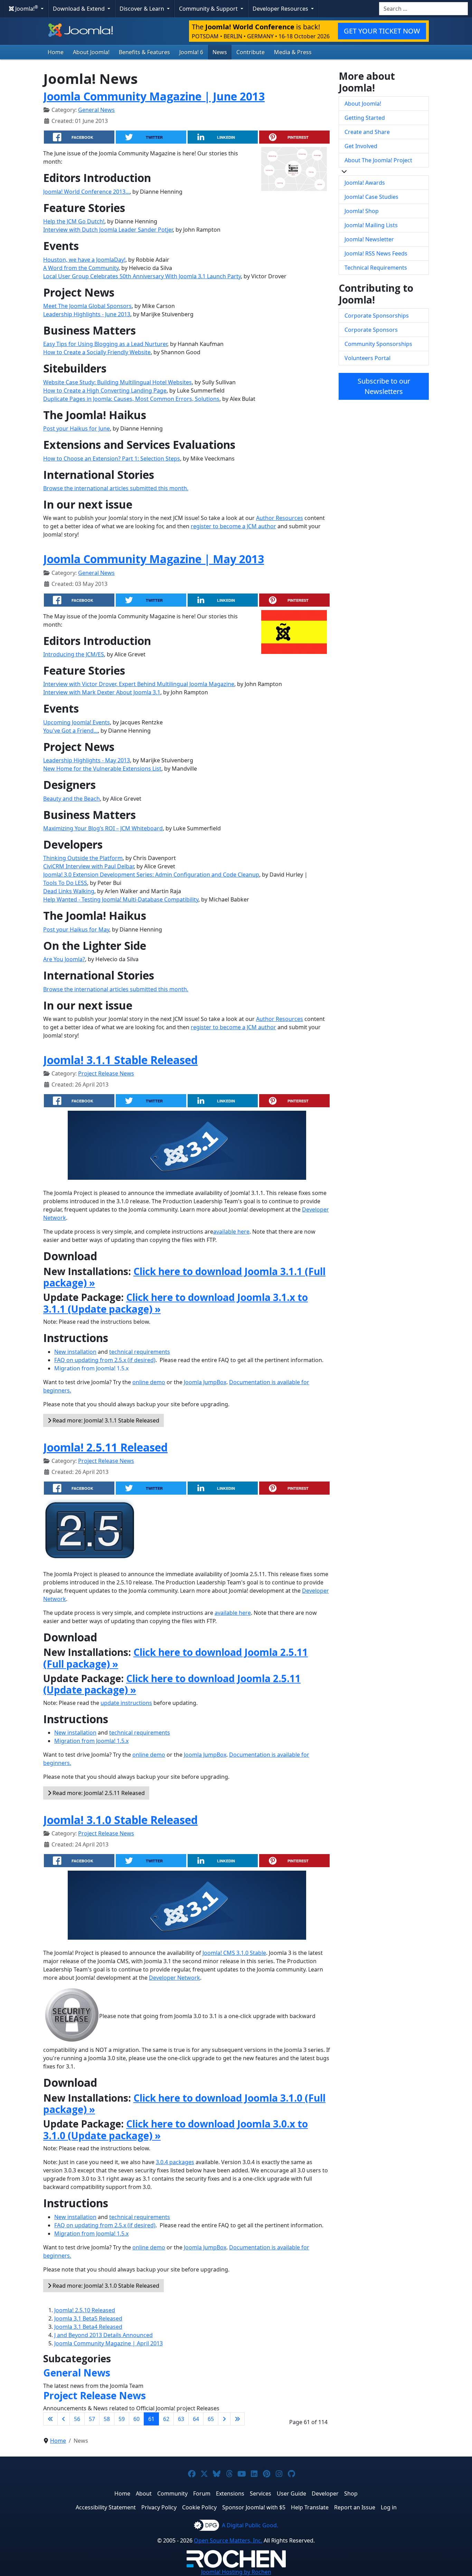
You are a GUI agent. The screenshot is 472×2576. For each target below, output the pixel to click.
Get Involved (361, 146)
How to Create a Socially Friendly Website (97, 352)
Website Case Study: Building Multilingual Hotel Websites (117, 382)
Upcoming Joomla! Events (77, 722)
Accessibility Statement (106, 2507)
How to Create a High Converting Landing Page (105, 390)
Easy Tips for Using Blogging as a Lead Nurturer (105, 344)
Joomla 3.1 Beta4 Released (88, 2327)
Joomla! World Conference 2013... (86, 192)
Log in (389, 2507)
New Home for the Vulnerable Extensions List (102, 769)
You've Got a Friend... (70, 731)
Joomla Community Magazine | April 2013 (108, 2343)
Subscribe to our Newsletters (384, 386)
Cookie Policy (199, 2507)
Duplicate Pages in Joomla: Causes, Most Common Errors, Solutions (131, 399)
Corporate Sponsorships (377, 316)
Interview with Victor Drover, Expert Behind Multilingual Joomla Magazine (139, 684)
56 (77, 2419)
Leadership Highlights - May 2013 (87, 760)
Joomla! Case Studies (371, 197)
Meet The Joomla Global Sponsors (87, 306)
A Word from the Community (81, 268)
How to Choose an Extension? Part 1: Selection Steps (112, 459)
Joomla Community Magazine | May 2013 (154, 559)
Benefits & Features (144, 52)
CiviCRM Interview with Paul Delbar (88, 866)
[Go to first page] (50, 2419)
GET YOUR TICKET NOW (382, 31)
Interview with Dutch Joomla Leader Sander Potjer (108, 230)
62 (166, 2419)
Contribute (251, 52)
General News (96, 110)
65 (211, 2419)
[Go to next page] (224, 2419)
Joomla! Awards (365, 183)
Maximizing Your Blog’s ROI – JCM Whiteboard (103, 828)
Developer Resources (281, 9)
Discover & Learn (143, 9)
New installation (75, 1352)
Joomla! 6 (191, 52)
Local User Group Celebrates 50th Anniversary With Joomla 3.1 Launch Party (142, 276)
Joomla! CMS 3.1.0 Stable (234, 1953)
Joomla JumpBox (205, 1382)
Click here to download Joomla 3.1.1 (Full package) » (184, 1277)
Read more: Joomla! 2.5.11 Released (98, 1793)
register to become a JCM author (233, 526)
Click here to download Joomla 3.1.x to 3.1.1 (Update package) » (176, 1303)
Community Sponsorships (378, 344)
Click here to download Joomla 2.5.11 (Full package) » (176, 1658)
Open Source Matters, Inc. (228, 2540)
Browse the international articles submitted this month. (116, 488)
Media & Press (293, 52)
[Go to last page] (237, 2419)
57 (92, 2419)
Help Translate (310, 2507)
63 (181, 2419)
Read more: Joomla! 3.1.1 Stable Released (105, 1420)
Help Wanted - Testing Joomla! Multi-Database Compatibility (121, 899)
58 (107, 2419)
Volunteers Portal (367, 358)
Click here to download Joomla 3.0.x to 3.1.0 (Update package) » (176, 2130)
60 (136, 2419)
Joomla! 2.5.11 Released (105, 1447)
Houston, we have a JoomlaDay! (84, 260)
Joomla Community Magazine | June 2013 (154, 96)
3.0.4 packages (175, 2162)
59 (122, 2419)
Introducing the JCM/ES (74, 654)
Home (56, 52)
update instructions (126, 1703)
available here (231, 1232)
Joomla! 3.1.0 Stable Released (120, 1820)
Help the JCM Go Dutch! (74, 221)
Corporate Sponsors (371, 330)
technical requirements (140, 1352)
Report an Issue (355, 2507)
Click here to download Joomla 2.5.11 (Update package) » (172, 1684)
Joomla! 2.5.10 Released (85, 2310)
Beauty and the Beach (72, 799)
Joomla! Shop (362, 211)
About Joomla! (91, 52)
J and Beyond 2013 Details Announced (103, 2335)
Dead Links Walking (69, 891)
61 (151, 2419)
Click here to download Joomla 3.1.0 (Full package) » (184, 2104)
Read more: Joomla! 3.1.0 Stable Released (105, 2286)
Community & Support (209, 9)
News (220, 52)
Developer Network (174, 1978)
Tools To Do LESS (65, 883)
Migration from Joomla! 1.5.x (91, 1368)
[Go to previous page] (64, 2419)
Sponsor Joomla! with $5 (254, 2507)
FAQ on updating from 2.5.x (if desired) (105, 1360)
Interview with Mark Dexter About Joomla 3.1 (102, 692)
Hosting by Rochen (236, 2572)
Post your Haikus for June (77, 428)
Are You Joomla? (64, 959)
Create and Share (367, 132)
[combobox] (423, 9)
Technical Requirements (376, 268)
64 (196, 2419)
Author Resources (280, 518)
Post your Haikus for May (76, 929)
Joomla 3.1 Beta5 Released (88, 2318)
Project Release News (106, 1073)
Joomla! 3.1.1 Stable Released (120, 1060)
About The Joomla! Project (378, 160)
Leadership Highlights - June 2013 (87, 314)
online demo (149, 1382)
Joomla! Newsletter (369, 239)
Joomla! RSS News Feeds (376, 253)
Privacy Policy (159, 2507)
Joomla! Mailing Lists (371, 225)
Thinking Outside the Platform (83, 858)
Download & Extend (79, 9)
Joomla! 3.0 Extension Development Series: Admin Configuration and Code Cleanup (151, 875)
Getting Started (365, 118)
